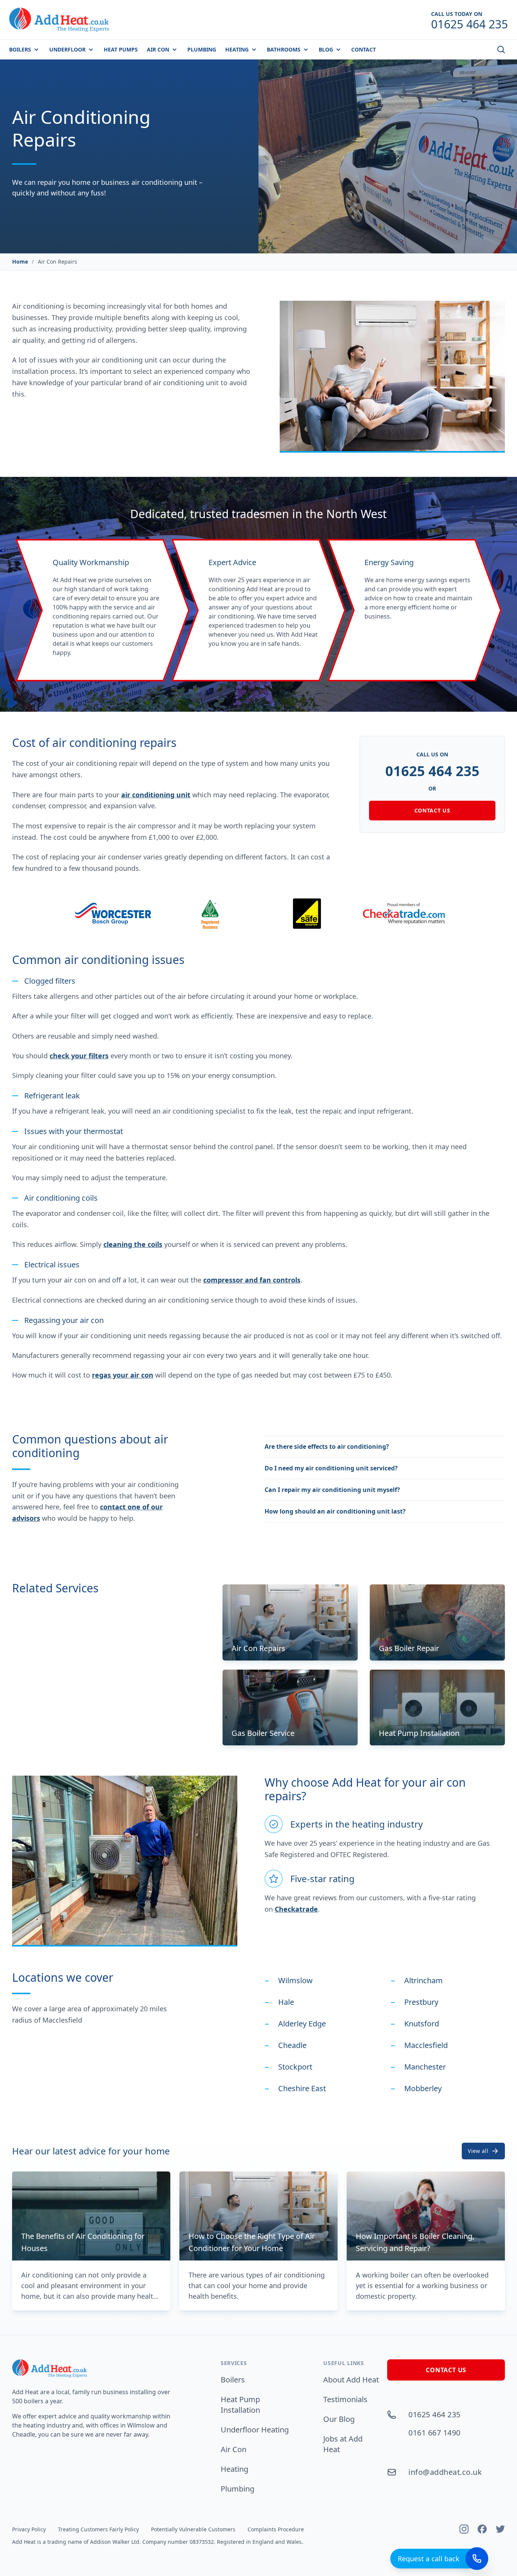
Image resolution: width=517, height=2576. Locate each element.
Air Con (234, 2449)
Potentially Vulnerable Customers (193, 2529)
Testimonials (345, 2399)
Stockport (295, 2067)
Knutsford (422, 2024)
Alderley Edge (302, 2024)
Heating (234, 2469)
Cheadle (292, 2045)
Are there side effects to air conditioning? (327, 1447)
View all (478, 2151)
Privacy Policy (29, 2529)
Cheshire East (302, 2088)
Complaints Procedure (276, 2529)
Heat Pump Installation (240, 2405)
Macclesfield (426, 2045)
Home (20, 262)
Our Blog (339, 2419)
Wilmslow (295, 1980)
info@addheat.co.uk (445, 2472)
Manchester (425, 2067)
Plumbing (237, 2489)
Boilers (233, 2380)
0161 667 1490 (434, 2433)
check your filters (79, 1056)
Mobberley (423, 2088)
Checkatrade (296, 1909)
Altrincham (424, 1980)
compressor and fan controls (252, 1280)
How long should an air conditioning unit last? (335, 1511)
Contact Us (432, 810)
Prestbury (421, 2002)
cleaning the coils (133, 1244)
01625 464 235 (432, 771)
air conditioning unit (156, 795)
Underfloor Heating (255, 2430)
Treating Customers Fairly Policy (98, 2529)
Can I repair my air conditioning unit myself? (332, 1490)
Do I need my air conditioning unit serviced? (331, 1468)
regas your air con (123, 1375)
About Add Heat (351, 2380)
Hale (286, 2002)
